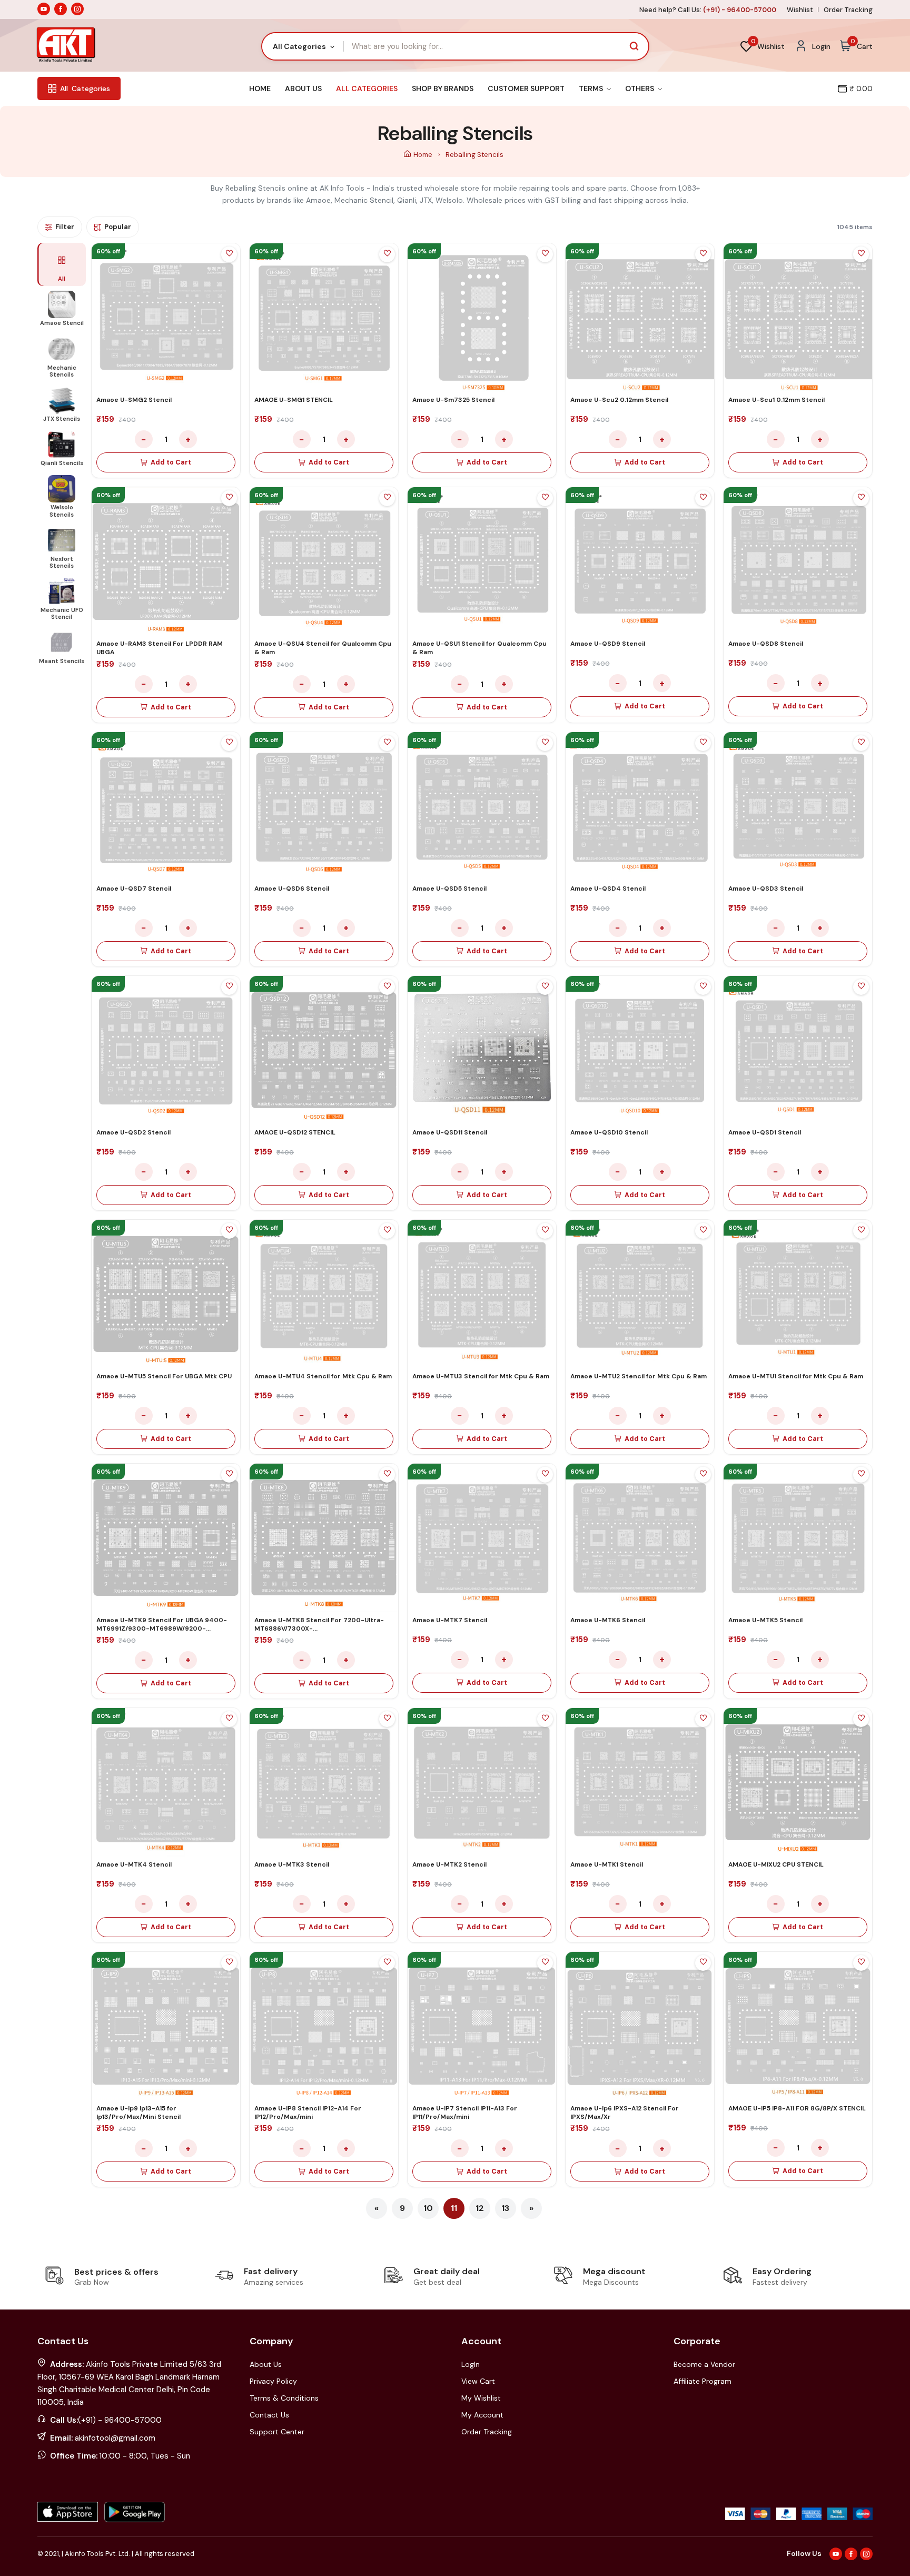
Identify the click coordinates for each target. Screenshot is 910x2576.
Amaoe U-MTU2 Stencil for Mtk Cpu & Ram (639, 1376)
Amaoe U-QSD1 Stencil (765, 1132)
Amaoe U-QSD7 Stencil (134, 889)
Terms (592, 88)
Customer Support (526, 88)
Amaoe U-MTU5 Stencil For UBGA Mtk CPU (164, 1376)
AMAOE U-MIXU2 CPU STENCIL (776, 1864)
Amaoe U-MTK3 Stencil (292, 1864)
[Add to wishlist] (229, 254)
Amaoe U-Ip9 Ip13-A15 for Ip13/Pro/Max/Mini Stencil (139, 2113)
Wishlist (800, 10)
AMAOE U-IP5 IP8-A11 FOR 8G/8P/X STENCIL (797, 2108)
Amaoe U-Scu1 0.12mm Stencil (777, 400)
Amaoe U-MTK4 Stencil (134, 1864)
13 (505, 2208)
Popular (118, 227)
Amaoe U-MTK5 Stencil (765, 1620)
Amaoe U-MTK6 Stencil (608, 1620)
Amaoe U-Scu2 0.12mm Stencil (619, 400)
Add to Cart (171, 462)
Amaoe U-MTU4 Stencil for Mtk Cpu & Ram (323, 1376)
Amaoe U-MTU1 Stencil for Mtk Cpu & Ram (796, 1376)
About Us (303, 88)
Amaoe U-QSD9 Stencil (608, 644)
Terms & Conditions (284, 2398)
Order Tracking (848, 10)
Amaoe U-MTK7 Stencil (450, 1620)
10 (428, 2208)
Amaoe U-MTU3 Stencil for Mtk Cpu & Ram (481, 1376)
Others (640, 88)
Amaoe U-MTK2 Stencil (449, 1864)
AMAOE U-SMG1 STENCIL (294, 400)
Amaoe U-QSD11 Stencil (450, 1132)
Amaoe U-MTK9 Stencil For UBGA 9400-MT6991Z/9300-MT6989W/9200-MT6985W (162, 1628)
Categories (85, 88)
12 (480, 2208)
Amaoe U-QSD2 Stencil (133, 1132)
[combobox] (303, 46)
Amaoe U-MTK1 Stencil (607, 1864)
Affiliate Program (703, 2381)
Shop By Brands (443, 88)
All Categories (367, 88)
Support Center (277, 2432)
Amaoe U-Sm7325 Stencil (453, 400)
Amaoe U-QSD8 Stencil (766, 644)
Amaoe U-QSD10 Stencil (609, 1132)
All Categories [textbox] (299, 46)
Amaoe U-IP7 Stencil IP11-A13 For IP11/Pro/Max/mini (465, 2113)
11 (454, 2208)
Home (260, 88)
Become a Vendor (704, 2364)
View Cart (478, 2381)
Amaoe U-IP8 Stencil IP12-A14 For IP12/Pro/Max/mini (308, 2113)
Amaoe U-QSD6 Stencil (292, 889)
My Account (482, 2415)
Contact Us (269, 2415)
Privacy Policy (273, 2381)
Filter (65, 227)
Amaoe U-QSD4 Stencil (608, 889)
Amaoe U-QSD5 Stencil (449, 889)
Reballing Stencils (474, 155)
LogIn (471, 2364)
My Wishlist (481, 2398)
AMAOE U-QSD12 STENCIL (295, 1132)
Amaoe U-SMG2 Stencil (134, 400)
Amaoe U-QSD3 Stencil (766, 889)
